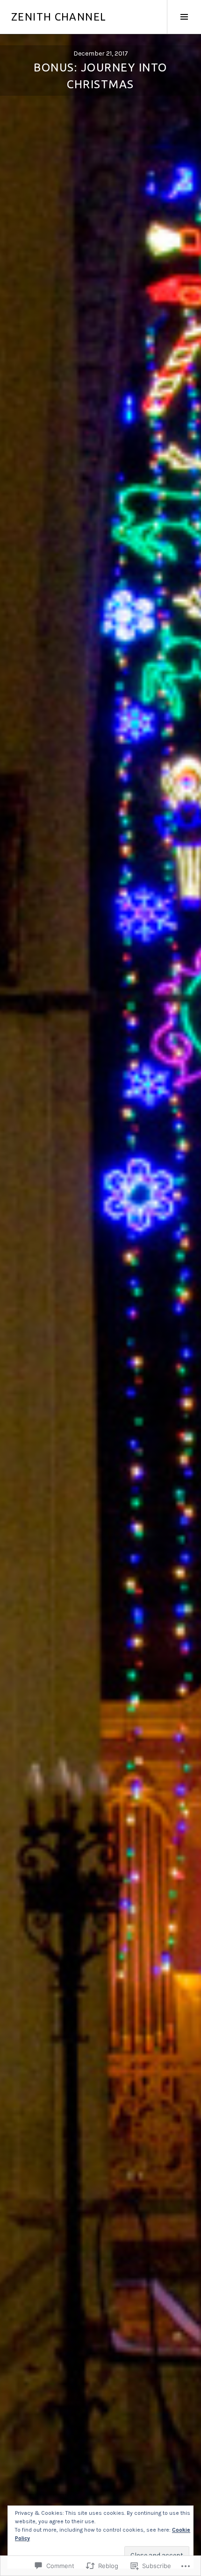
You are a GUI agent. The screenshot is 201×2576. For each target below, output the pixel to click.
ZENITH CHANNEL (59, 17)
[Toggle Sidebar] (184, 17)
